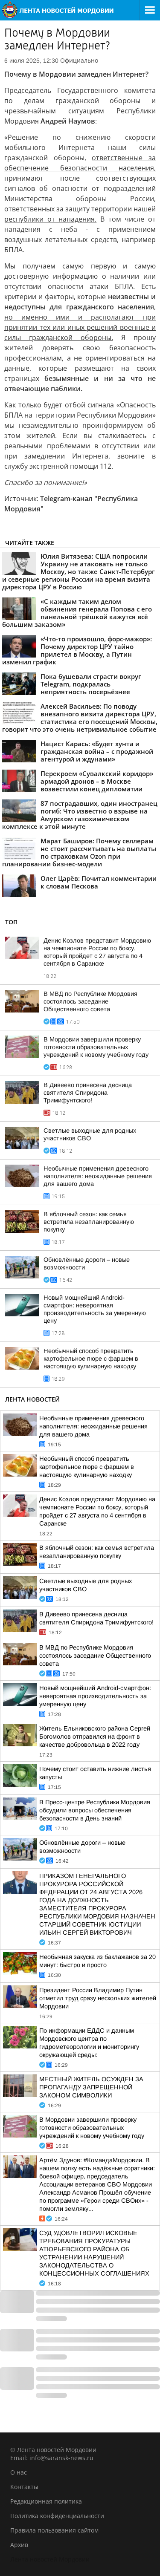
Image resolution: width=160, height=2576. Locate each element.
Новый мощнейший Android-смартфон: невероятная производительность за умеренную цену (95, 1696)
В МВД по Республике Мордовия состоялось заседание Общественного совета (90, 1001)
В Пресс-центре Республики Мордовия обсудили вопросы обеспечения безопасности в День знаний (95, 1810)
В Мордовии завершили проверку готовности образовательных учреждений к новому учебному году (96, 1047)
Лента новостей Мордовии (50, 2559)
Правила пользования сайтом (54, 2530)
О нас (19, 2472)
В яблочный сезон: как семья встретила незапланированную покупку (89, 1222)
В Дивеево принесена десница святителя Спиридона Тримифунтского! (88, 1093)
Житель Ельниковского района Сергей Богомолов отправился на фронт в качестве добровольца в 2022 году (95, 1737)
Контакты (24, 2487)
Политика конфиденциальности (57, 2516)
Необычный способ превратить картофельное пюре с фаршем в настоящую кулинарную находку (91, 1359)
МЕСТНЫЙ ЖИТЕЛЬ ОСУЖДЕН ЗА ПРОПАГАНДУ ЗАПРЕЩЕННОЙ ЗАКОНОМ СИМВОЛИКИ (91, 2087)
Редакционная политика (46, 2501)
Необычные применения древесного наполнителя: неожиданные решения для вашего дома (98, 1176)
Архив (19, 2545)
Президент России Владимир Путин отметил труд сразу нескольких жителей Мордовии (98, 1998)
